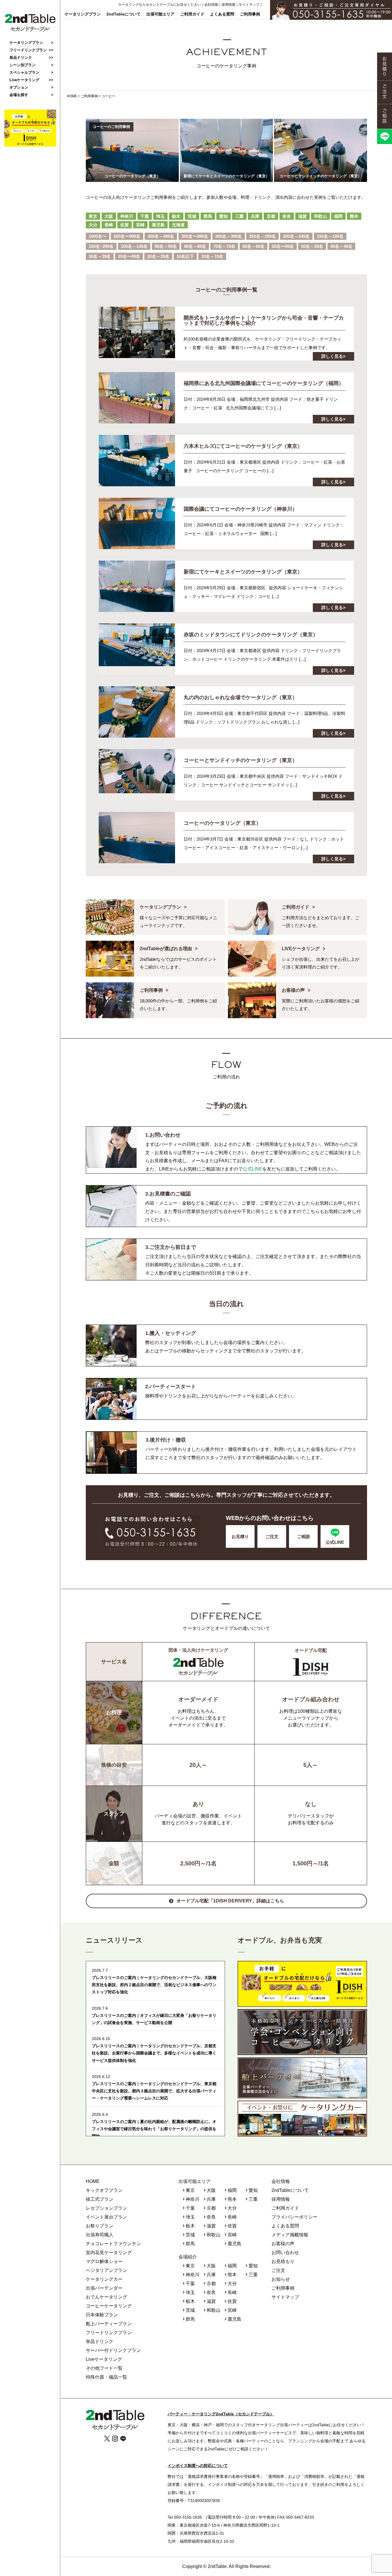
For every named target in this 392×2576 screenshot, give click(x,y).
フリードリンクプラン (28, 50)
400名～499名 (161, 236)
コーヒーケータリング (109, 2306)
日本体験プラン (102, 2315)
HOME (93, 2181)
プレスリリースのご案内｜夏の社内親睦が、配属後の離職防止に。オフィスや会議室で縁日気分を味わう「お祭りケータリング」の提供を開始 (154, 2129)
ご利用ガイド (192, 14)
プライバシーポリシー (294, 2217)
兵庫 (255, 216)
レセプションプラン (106, 2208)
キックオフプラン (104, 2190)
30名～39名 (100, 256)
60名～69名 (254, 246)
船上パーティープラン (109, 2324)
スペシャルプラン (24, 72)
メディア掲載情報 (290, 2235)
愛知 (224, 216)
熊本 (354, 216)
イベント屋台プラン (106, 2217)
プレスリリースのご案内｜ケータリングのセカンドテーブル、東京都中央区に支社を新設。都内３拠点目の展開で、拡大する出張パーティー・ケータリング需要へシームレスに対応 (154, 2091)
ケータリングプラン (83, 14)
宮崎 (140, 225)
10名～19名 (212, 256)
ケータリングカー (104, 2279)
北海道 (178, 225)
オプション (19, 87)
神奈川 (127, 216)
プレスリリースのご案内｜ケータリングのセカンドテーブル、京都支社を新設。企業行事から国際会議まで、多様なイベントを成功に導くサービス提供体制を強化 (154, 2053)
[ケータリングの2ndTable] (30, 30)
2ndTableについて (124, 14)
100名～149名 (134, 246)
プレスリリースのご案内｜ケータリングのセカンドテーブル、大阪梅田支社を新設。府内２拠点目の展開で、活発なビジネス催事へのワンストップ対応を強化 (154, 1985)
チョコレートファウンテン (113, 2244)
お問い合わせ (285, 2253)
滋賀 (302, 216)
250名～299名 (262, 236)
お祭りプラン (100, 2226)
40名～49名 (341, 246)
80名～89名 (195, 246)
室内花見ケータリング (109, 2253)
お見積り (240, 1536)
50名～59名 (312, 246)
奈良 (287, 216)
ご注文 (272, 1536)
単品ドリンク (21, 58)
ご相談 (303, 1536)
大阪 (109, 216)
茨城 (192, 216)
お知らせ (281, 2279)
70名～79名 (224, 246)
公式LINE (253, 1169)
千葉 (145, 216)
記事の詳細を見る (226, 334)
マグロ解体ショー (104, 2261)
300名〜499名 (195, 236)
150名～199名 (330, 236)
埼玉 (160, 216)
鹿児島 (158, 225)
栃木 (176, 216)
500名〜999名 (127, 236)
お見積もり (283, 2261)
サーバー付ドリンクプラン (113, 2350)
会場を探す (19, 95)
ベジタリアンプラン (106, 2270)
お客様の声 (293, 990)
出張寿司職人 (100, 2235)
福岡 (338, 216)
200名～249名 (296, 236)
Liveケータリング (24, 80)
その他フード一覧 (104, 2368)
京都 (271, 216)
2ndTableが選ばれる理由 (166, 949)
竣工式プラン (100, 2199)
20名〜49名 (129, 256)
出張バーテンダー (104, 2288)
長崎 (109, 225)
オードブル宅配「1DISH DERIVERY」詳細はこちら (230, 1901)
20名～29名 (158, 256)
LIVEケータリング (301, 949)
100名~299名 (101, 246)
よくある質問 (222, 14)
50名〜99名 (283, 246)
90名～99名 (166, 246)
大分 (93, 225)
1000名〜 (98, 236)
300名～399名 (229, 236)
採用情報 (228, 5)
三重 (239, 216)
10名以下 (185, 256)
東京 (93, 216)
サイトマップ (249, 5)
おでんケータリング (106, 2297)
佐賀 (125, 225)
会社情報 (211, 5)
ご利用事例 (250, 14)
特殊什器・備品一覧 (106, 2377)
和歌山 (320, 216)
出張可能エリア (160, 14)
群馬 (208, 216)
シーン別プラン (23, 65)
